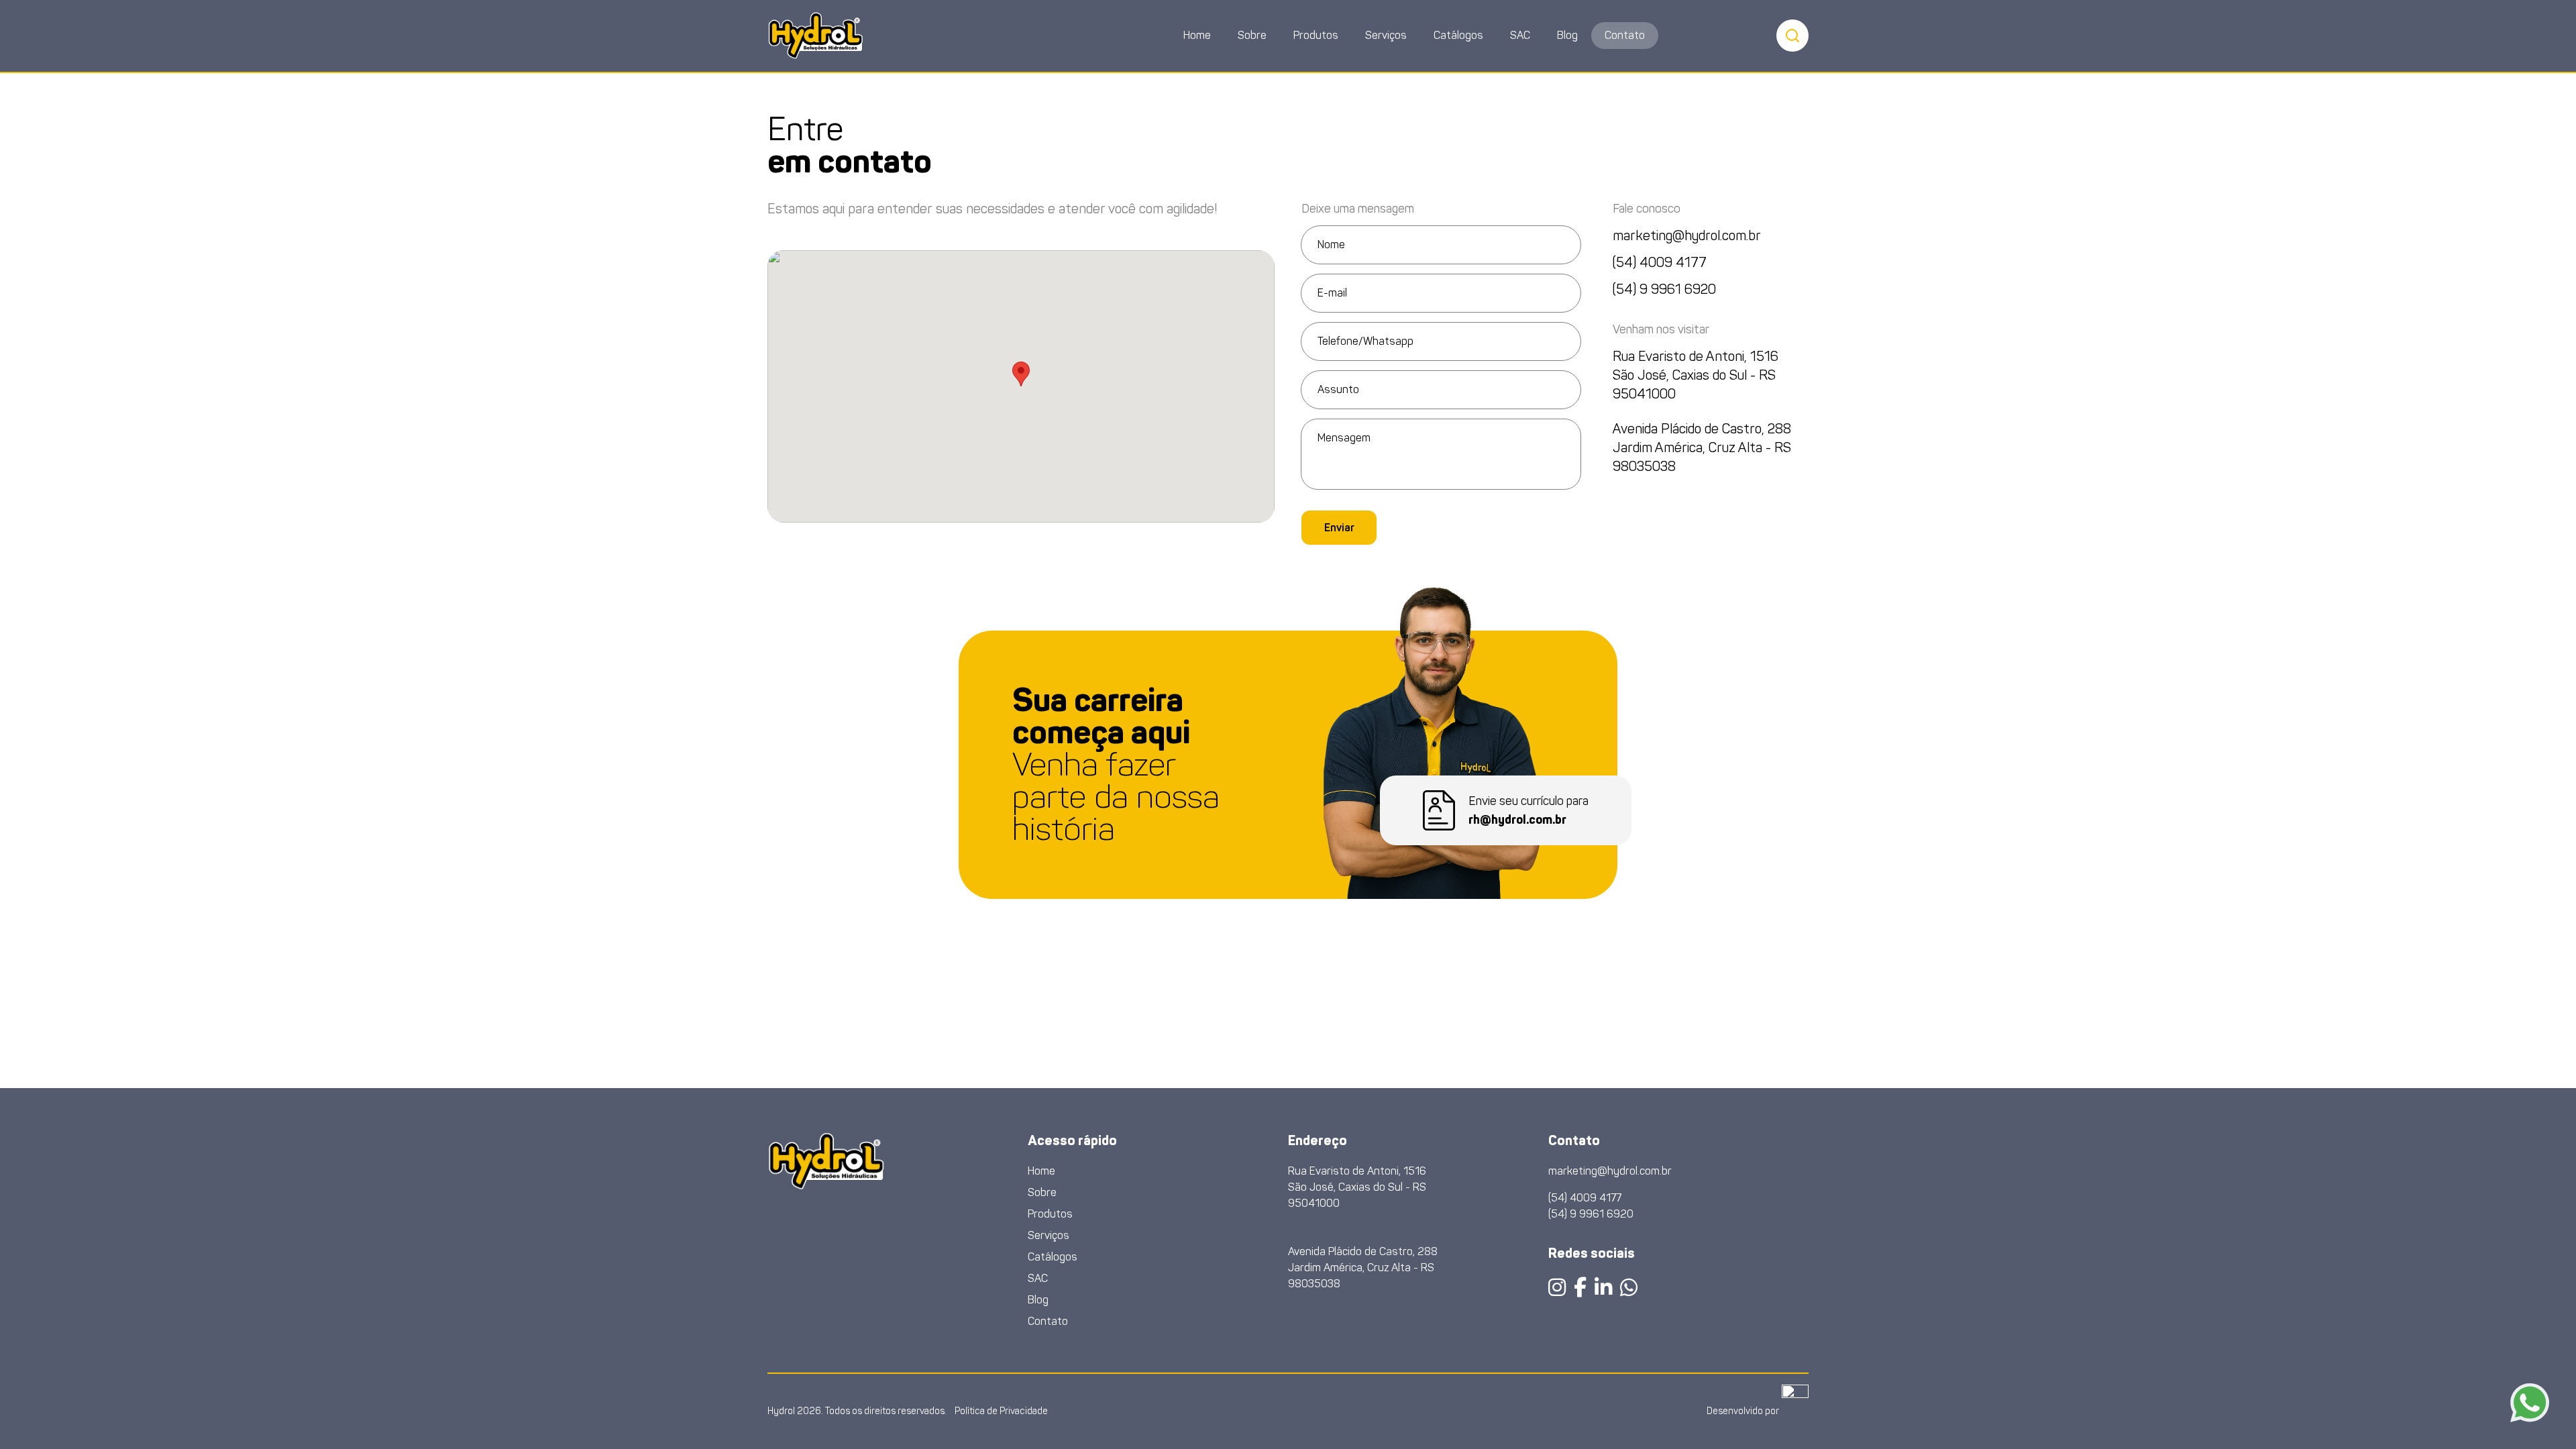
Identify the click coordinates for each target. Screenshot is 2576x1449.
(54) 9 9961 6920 (1664, 289)
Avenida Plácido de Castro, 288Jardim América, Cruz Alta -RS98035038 (1363, 1268)
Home (1197, 35)
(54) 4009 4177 (1660, 262)
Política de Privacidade (1001, 1411)
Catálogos (1458, 35)
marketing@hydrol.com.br (1687, 235)
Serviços (1386, 35)
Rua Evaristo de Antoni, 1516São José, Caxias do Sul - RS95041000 (1696, 375)
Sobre (1252, 35)
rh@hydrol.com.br (1517, 820)
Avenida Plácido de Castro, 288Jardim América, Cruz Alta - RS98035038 (1702, 447)
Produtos (1316, 35)
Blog (1567, 35)
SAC (1520, 35)
